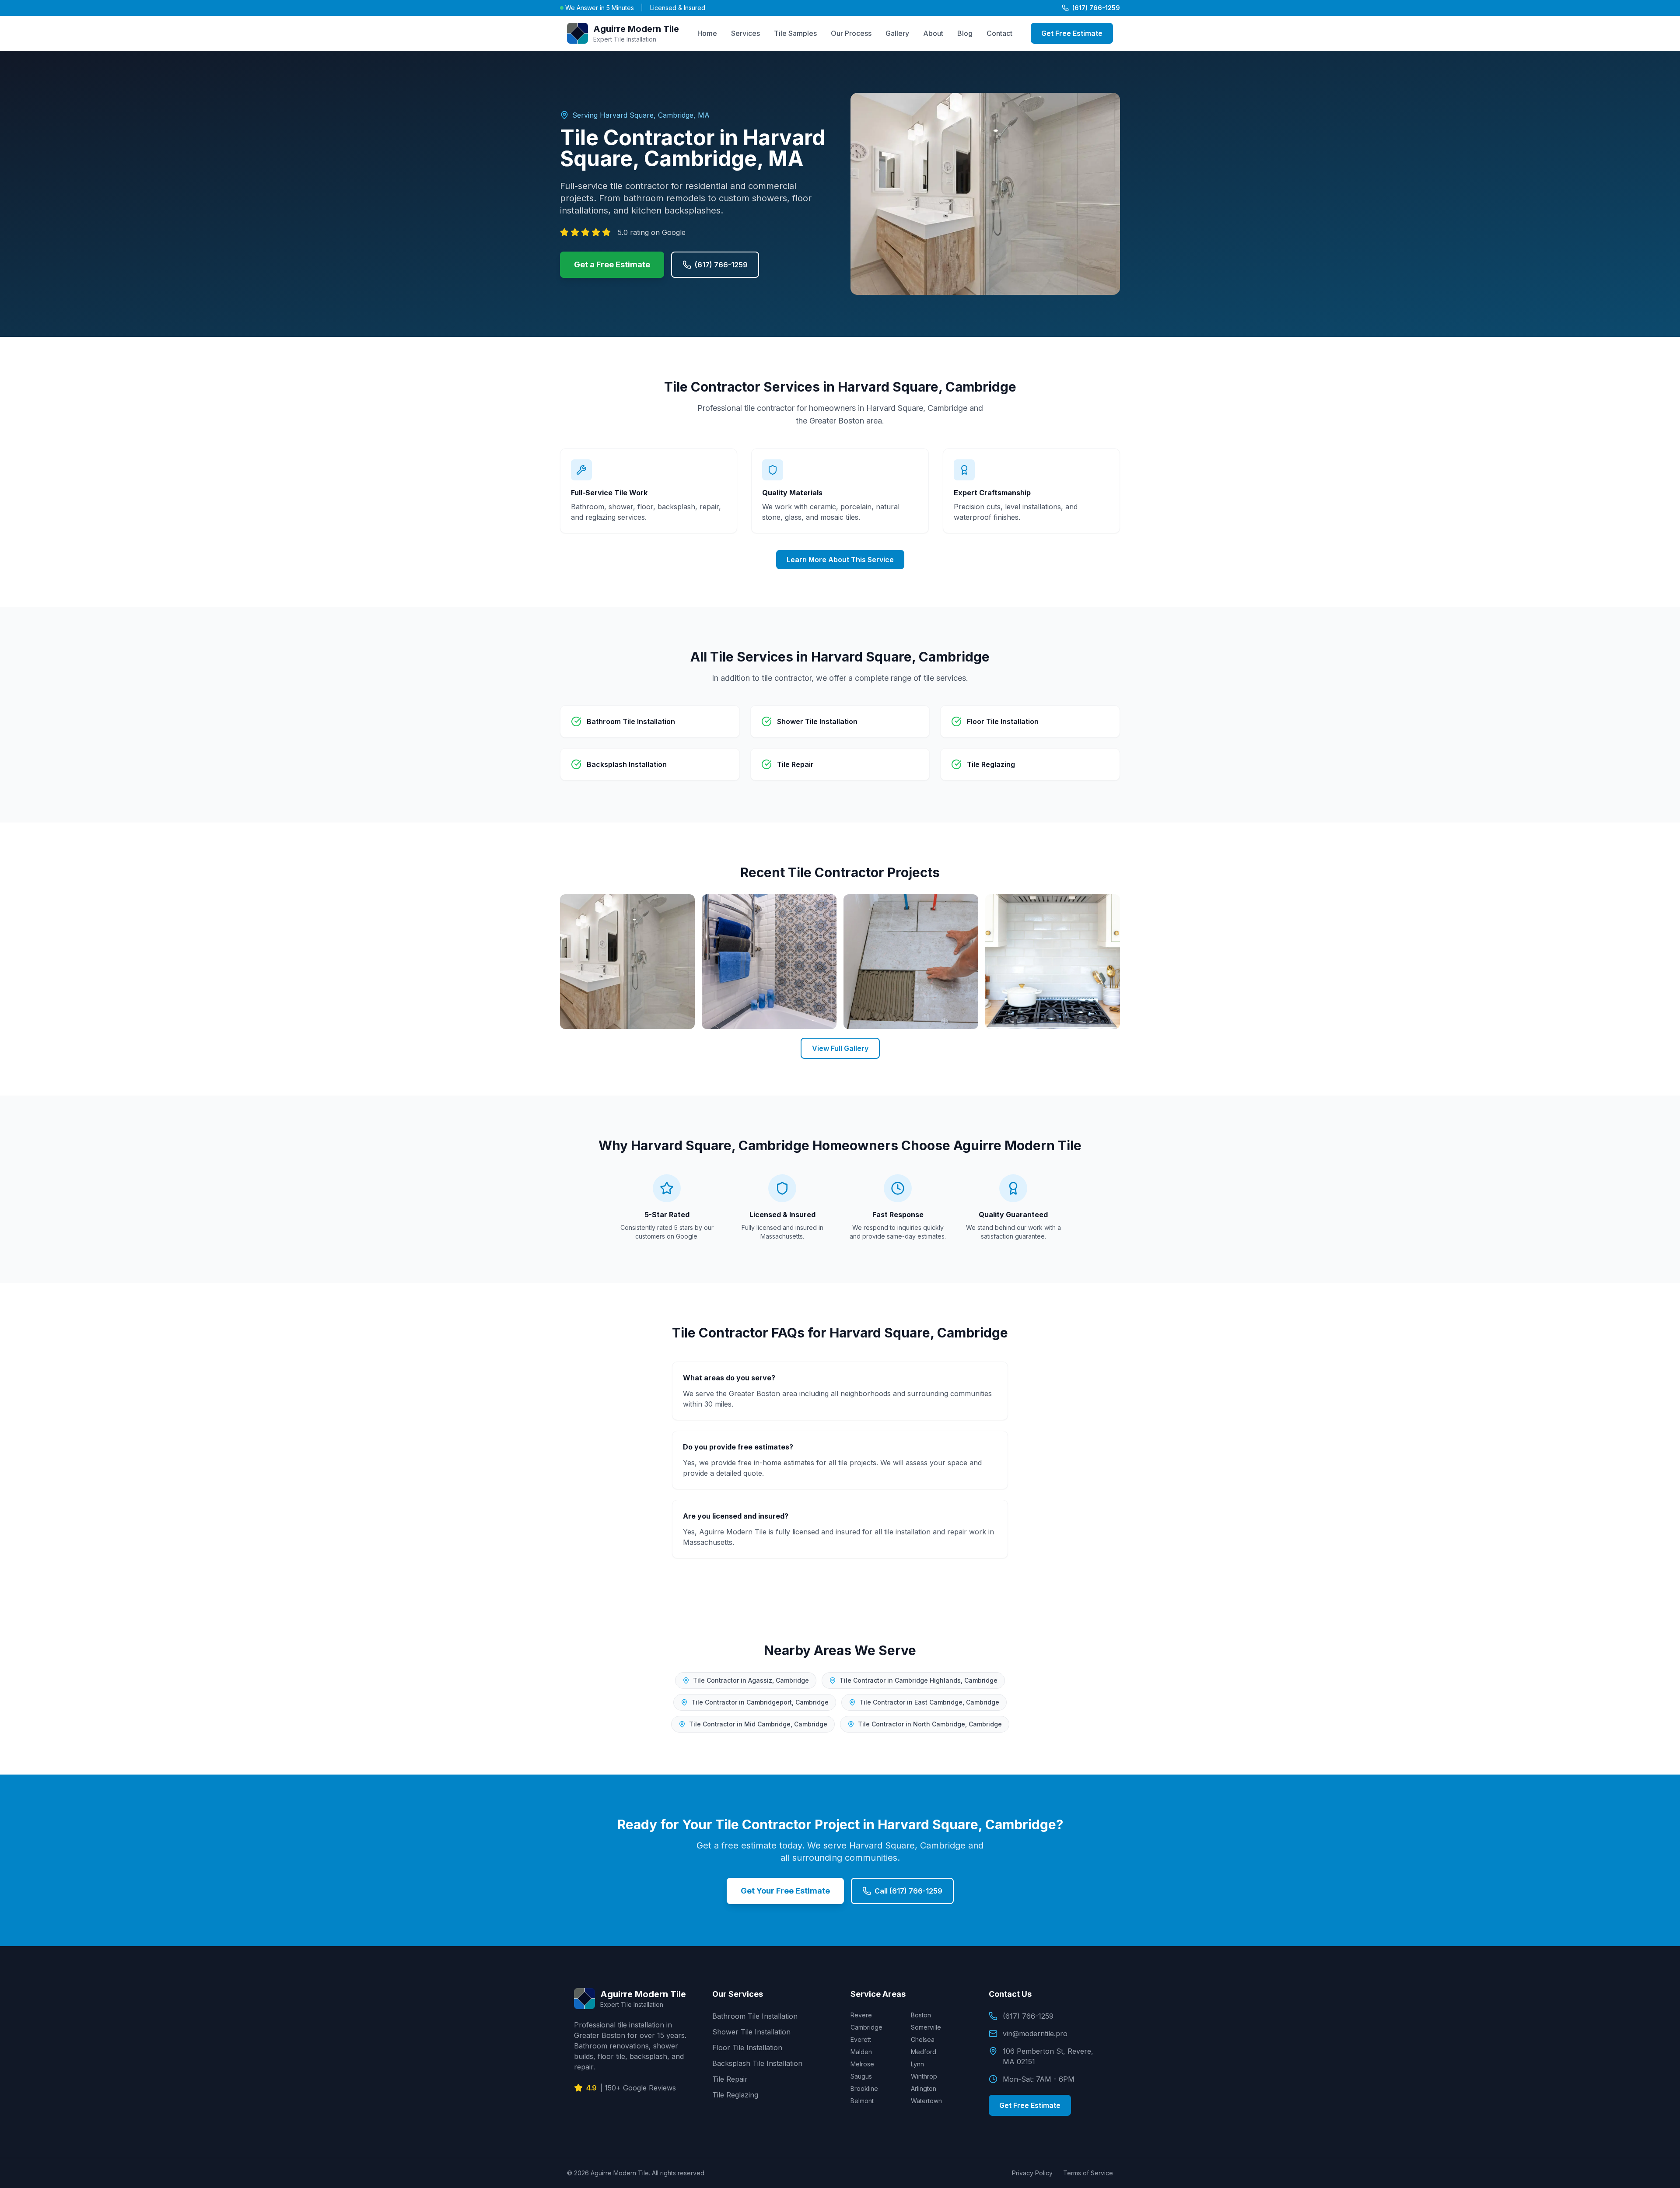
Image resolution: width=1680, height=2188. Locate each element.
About (933, 33)
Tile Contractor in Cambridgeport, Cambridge (760, 1702)
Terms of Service (1088, 2173)
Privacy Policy (1032, 2173)
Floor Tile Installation (747, 2048)
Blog (965, 33)
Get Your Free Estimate (785, 1891)
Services (745, 33)
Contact (999, 33)
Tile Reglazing (735, 2095)
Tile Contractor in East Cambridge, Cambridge (929, 1702)
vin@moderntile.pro (1035, 2034)
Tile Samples (795, 33)
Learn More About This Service (840, 560)
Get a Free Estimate (612, 264)
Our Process (851, 33)
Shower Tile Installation (751, 2032)
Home (707, 33)
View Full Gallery (840, 1048)
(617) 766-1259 (1096, 8)
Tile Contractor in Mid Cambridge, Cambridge (758, 1724)
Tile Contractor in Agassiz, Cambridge (751, 1680)
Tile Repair (730, 2079)
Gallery (897, 33)
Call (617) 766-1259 (908, 1891)
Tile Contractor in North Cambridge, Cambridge (930, 1724)
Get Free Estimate (1072, 33)
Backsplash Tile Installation (757, 2063)
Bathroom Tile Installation (755, 2016)
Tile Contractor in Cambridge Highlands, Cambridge (919, 1680)
